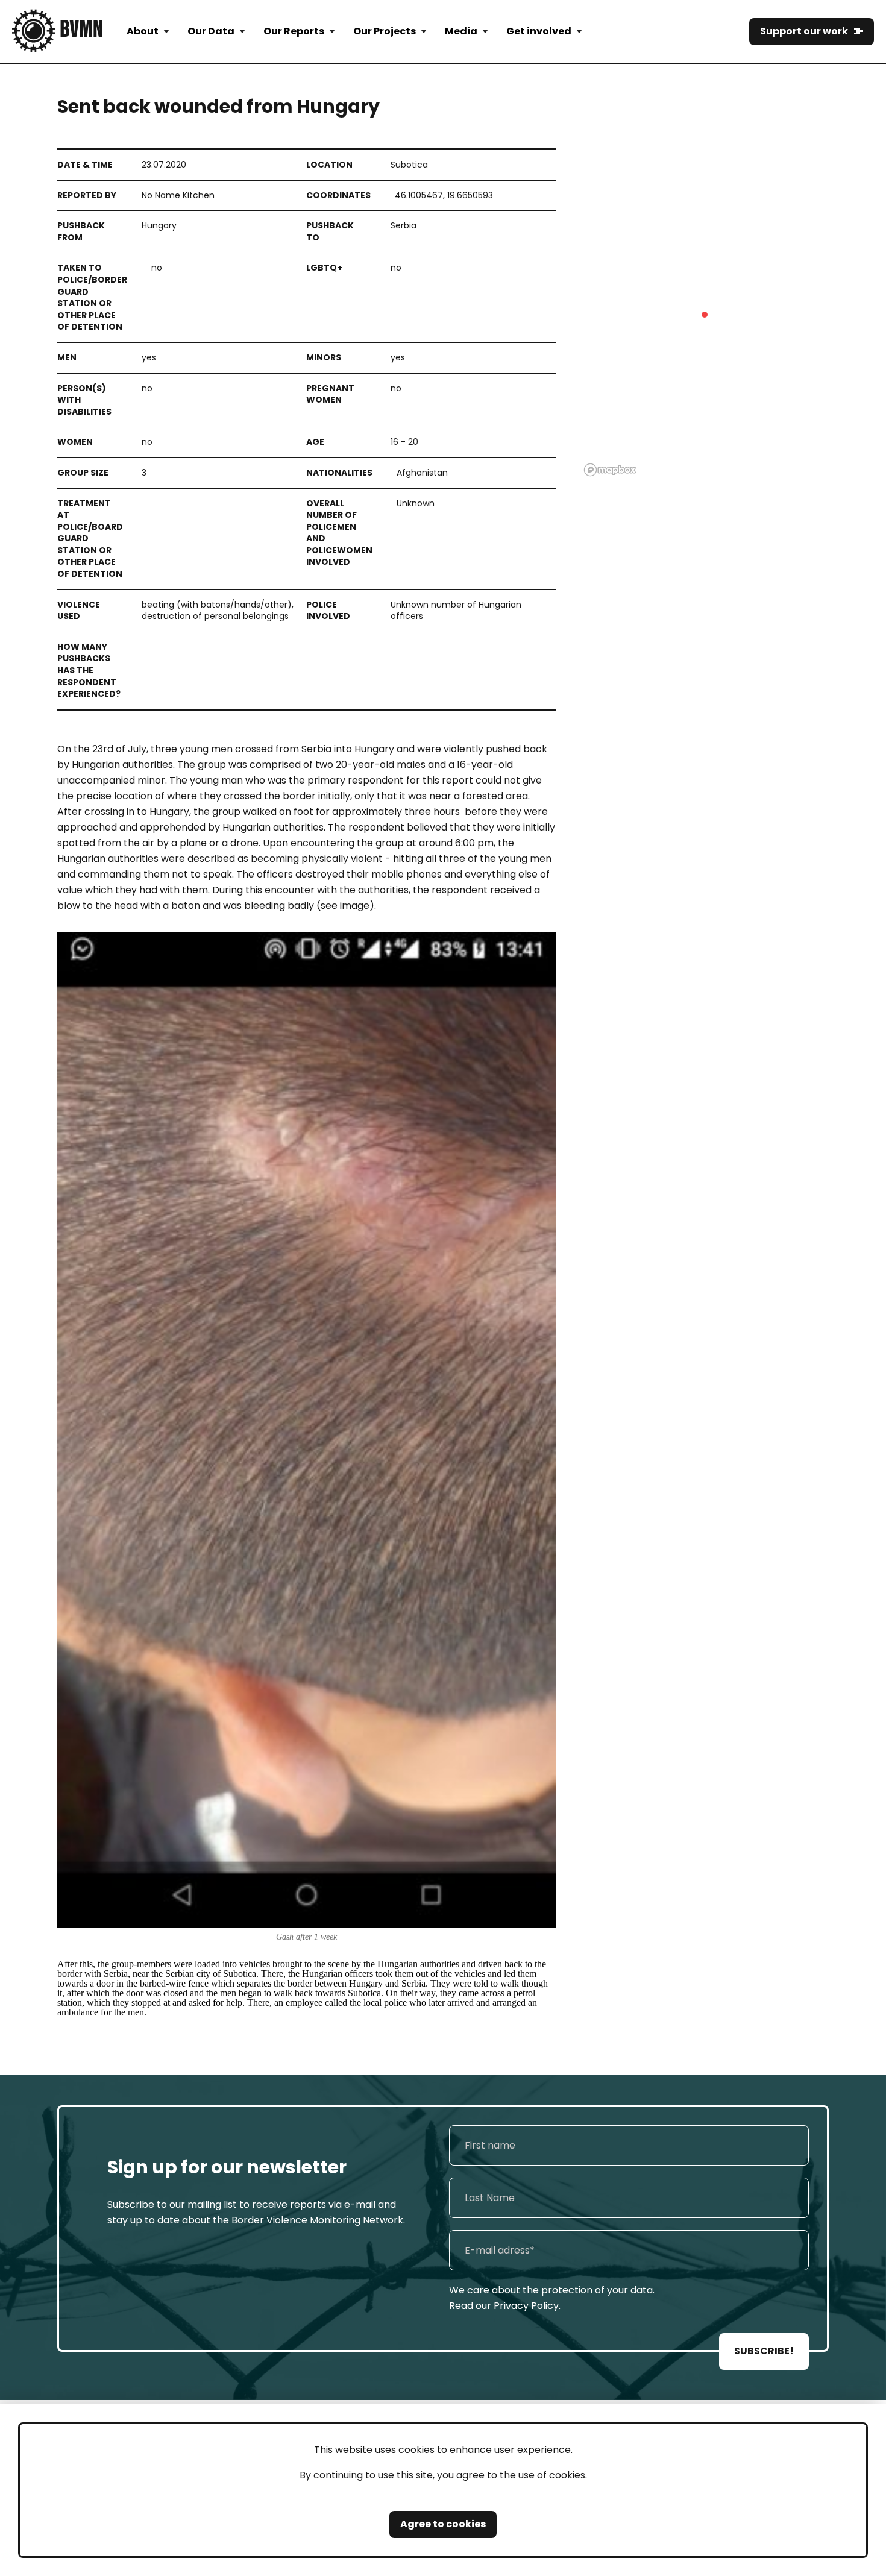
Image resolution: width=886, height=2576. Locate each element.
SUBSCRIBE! (764, 2351)
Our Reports (294, 31)
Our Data (211, 31)
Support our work (804, 31)
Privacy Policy (526, 2306)
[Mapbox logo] (610, 470)
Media (461, 31)
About (143, 31)
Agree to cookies (443, 2524)
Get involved (539, 31)
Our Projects (385, 31)
